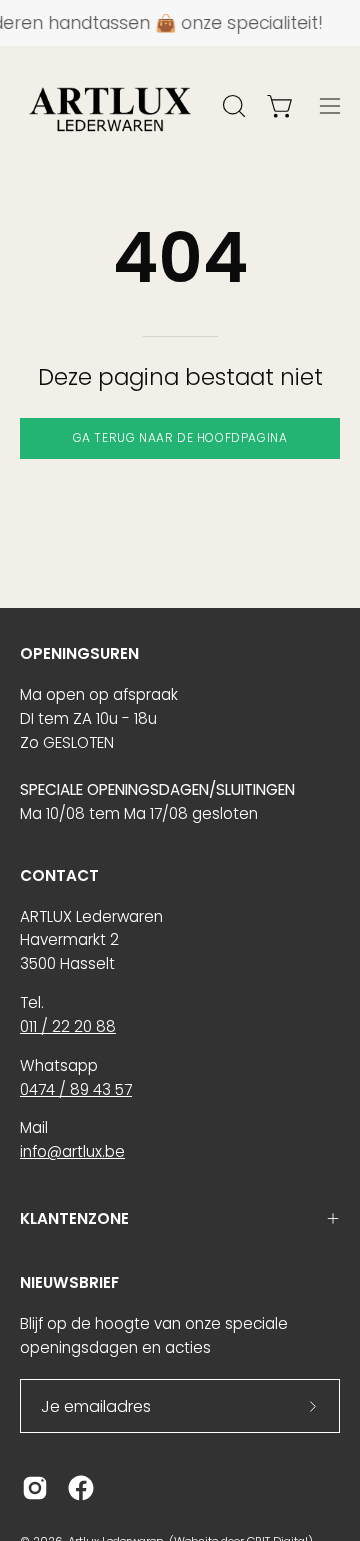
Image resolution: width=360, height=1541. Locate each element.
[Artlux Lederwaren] (110, 106)
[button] (232, 106)
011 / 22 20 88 (68, 1026)
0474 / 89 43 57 (76, 1089)
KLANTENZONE (74, 1218)
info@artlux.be (72, 1151)
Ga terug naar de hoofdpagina (180, 437)
